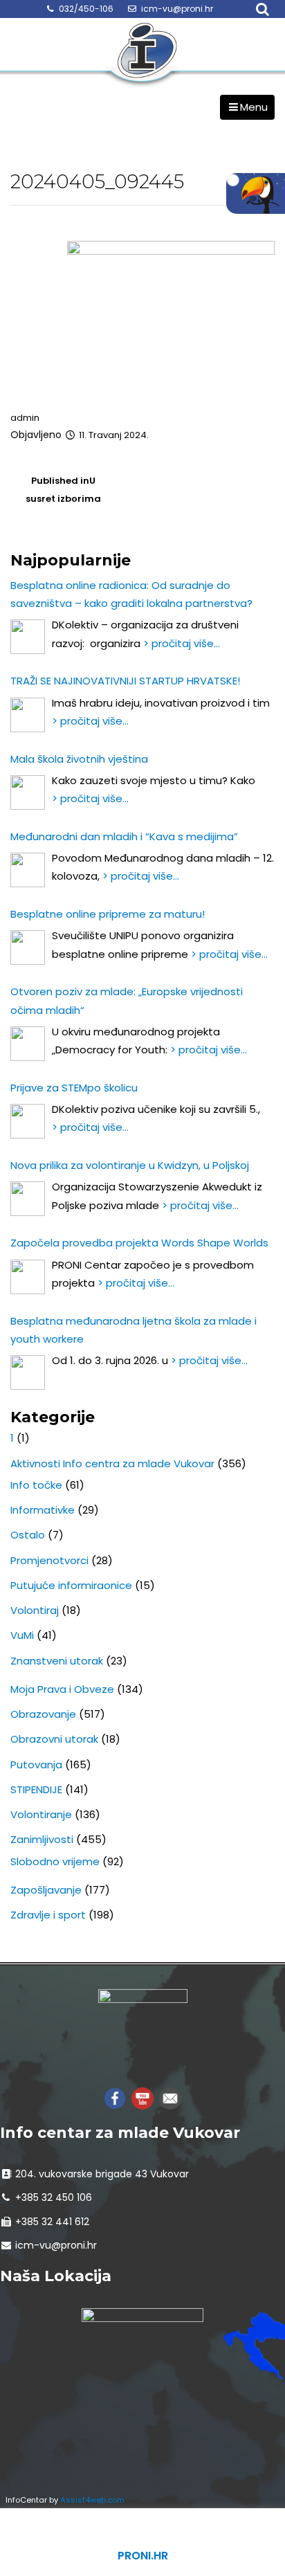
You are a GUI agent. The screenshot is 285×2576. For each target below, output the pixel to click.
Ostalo (28, 1535)
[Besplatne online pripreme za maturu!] (28, 947)
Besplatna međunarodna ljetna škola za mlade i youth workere (134, 1330)
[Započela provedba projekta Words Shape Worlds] (28, 1277)
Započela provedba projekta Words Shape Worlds (139, 1243)
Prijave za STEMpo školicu (74, 1088)
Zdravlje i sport (48, 1915)
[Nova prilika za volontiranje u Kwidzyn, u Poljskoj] (28, 1199)
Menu (254, 107)
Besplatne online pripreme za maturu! (108, 914)
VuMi (22, 1635)
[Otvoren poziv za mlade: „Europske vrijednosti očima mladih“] (28, 1044)
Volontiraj (35, 1610)
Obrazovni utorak (54, 1739)
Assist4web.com (92, 2500)
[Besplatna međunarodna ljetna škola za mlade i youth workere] (28, 1372)
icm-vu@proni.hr (177, 9)
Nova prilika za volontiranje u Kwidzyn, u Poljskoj (130, 1165)
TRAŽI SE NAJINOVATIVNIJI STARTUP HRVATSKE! (125, 681)
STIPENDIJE (36, 1789)
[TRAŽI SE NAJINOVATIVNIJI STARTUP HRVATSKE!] (28, 715)
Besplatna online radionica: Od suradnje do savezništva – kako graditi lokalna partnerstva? (131, 594)
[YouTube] (142, 2097)
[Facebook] (115, 2097)
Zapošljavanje (46, 1890)
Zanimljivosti (42, 1839)
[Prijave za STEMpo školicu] (28, 1121)
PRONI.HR (143, 2556)
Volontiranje (41, 1814)
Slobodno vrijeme (55, 1861)
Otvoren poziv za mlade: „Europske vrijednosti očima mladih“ (127, 1000)
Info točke (36, 1485)
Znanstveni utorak (57, 1661)
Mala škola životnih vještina (79, 759)
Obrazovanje (43, 1714)
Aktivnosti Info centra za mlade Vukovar (112, 1463)
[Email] (170, 2097)
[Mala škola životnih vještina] (28, 792)
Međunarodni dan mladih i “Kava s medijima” (124, 836)
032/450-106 (86, 9)
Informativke (43, 1510)
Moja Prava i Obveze (62, 1689)
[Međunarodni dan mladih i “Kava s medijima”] (28, 870)
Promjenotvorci (49, 1560)
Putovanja (36, 1765)
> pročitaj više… (182, 643)
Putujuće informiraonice (71, 1585)
